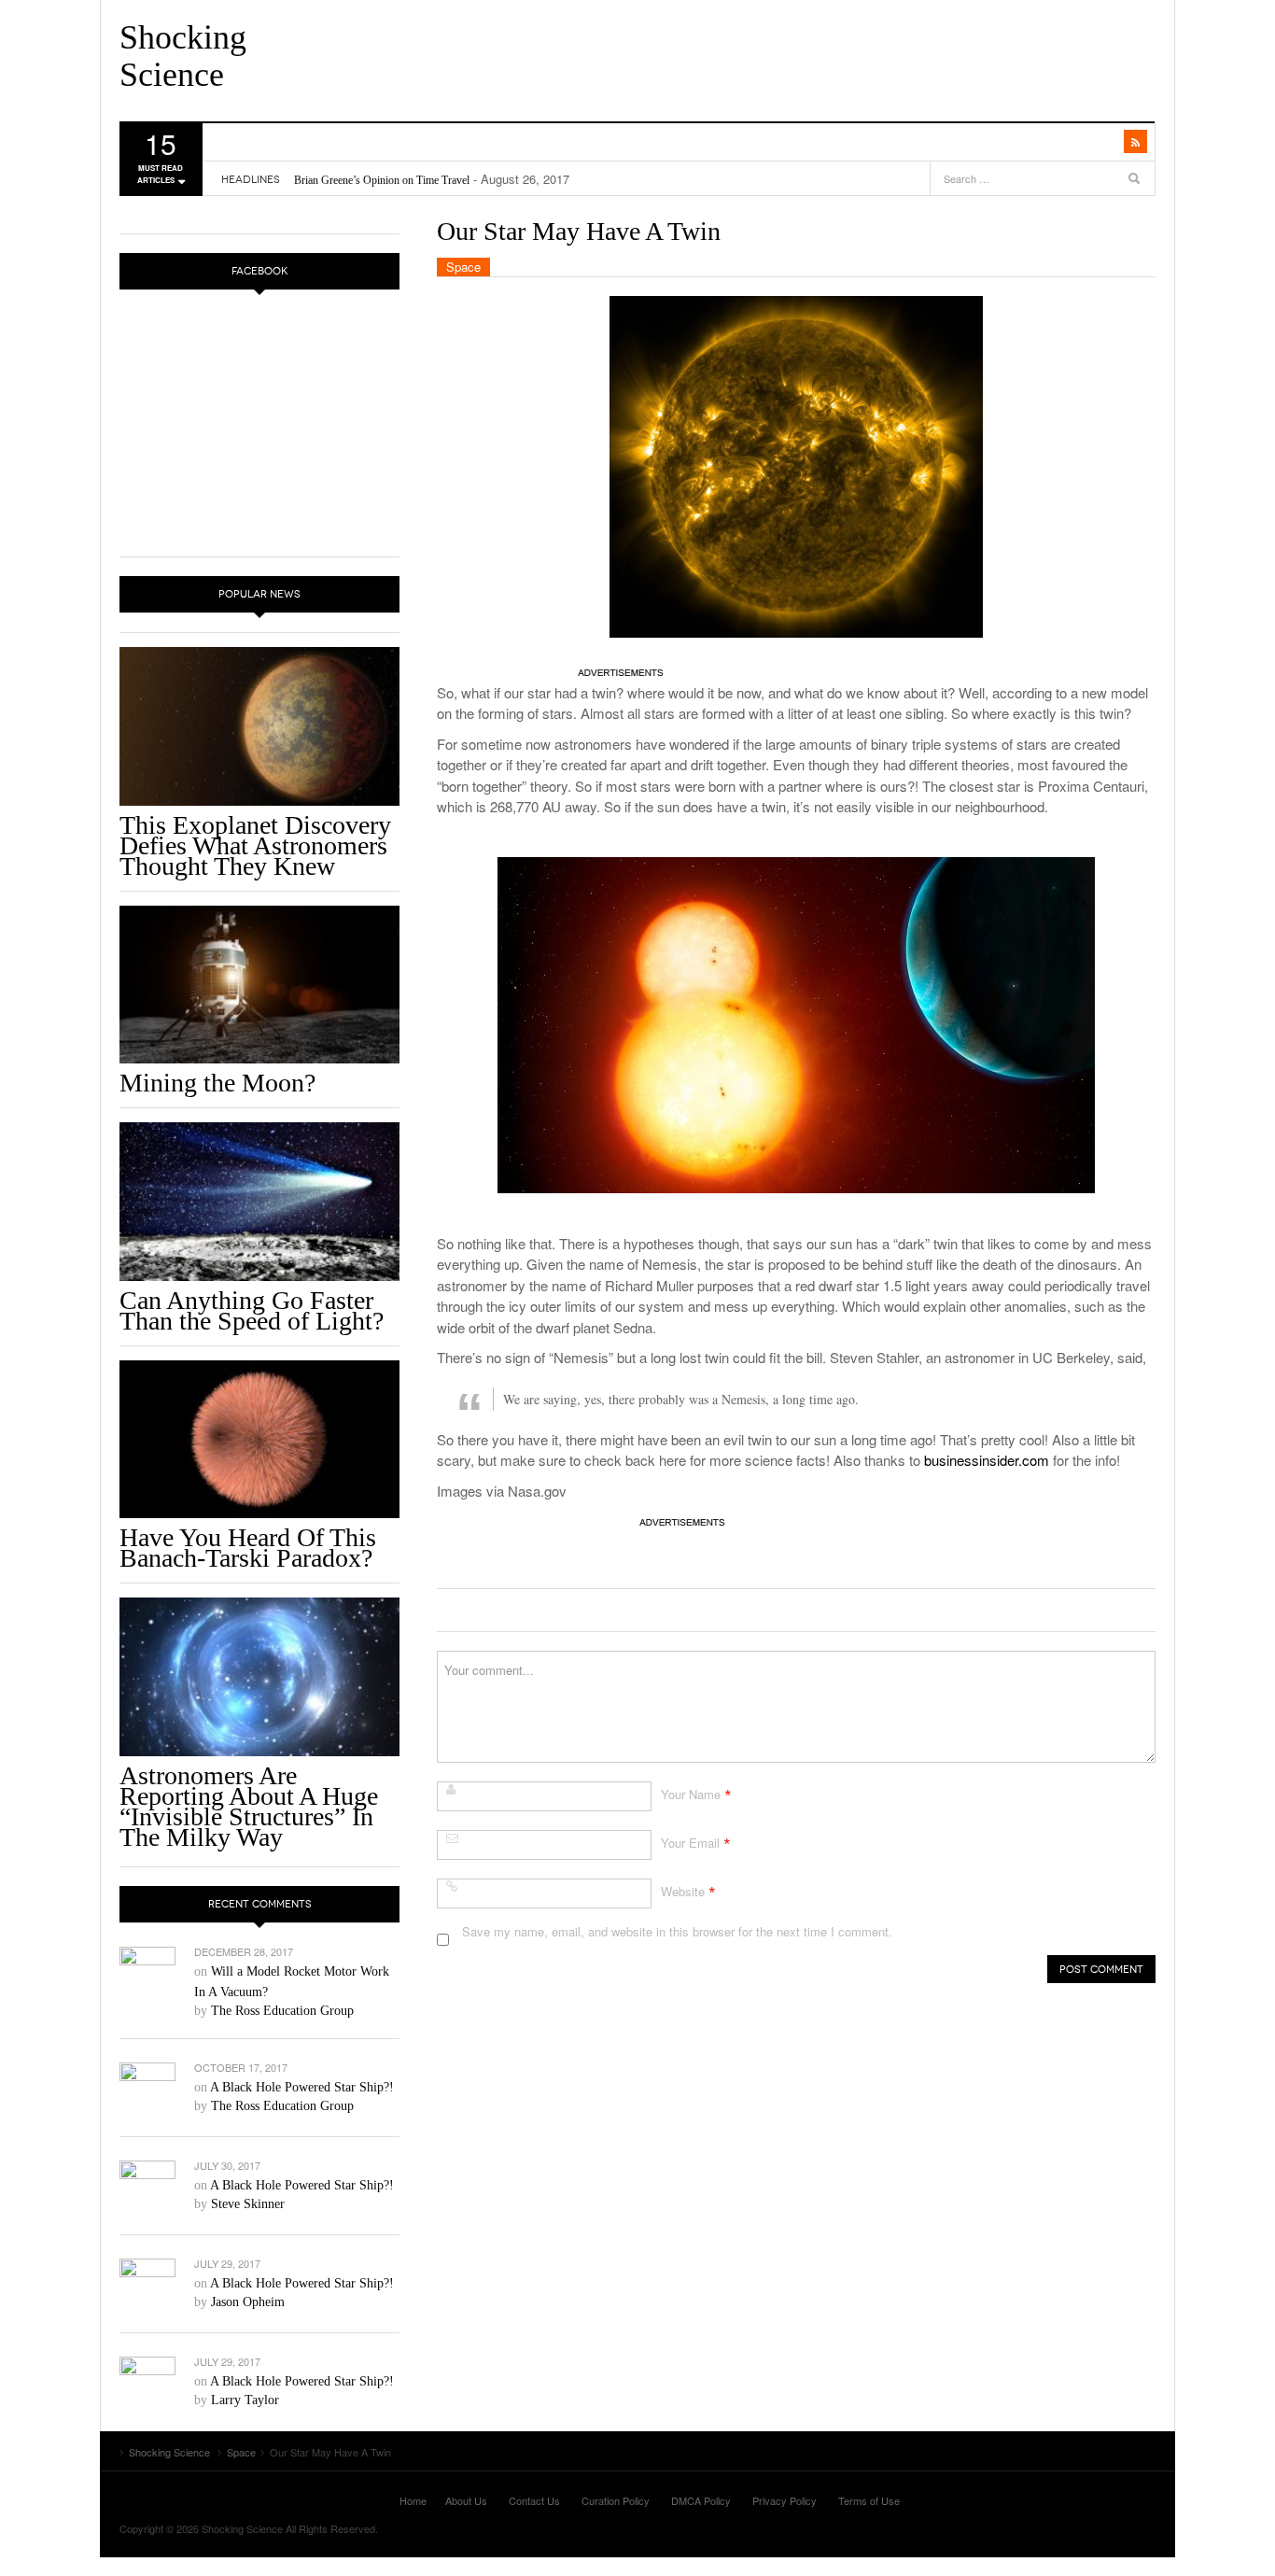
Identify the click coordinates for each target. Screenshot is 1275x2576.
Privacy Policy (785, 2500)
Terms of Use (869, 2500)
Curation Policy (616, 2500)
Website (683, 1891)
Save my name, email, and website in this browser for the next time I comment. (677, 1931)
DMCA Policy (701, 2500)
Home (413, 2500)
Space (463, 267)
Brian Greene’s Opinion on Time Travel (382, 180)
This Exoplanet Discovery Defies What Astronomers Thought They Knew (255, 845)
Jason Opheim (248, 2302)
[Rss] (1135, 141)
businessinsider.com (987, 1460)
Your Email (690, 1843)
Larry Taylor (245, 2400)
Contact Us (534, 2500)
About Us (466, 2500)
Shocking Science (183, 56)
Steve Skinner (248, 2204)
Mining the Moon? (217, 1083)
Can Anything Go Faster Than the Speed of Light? (252, 1310)
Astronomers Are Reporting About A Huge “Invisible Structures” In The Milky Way (249, 1806)
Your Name (691, 1794)
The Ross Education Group (282, 2011)
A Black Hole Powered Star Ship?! (302, 2087)
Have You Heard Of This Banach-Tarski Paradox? (248, 1548)
